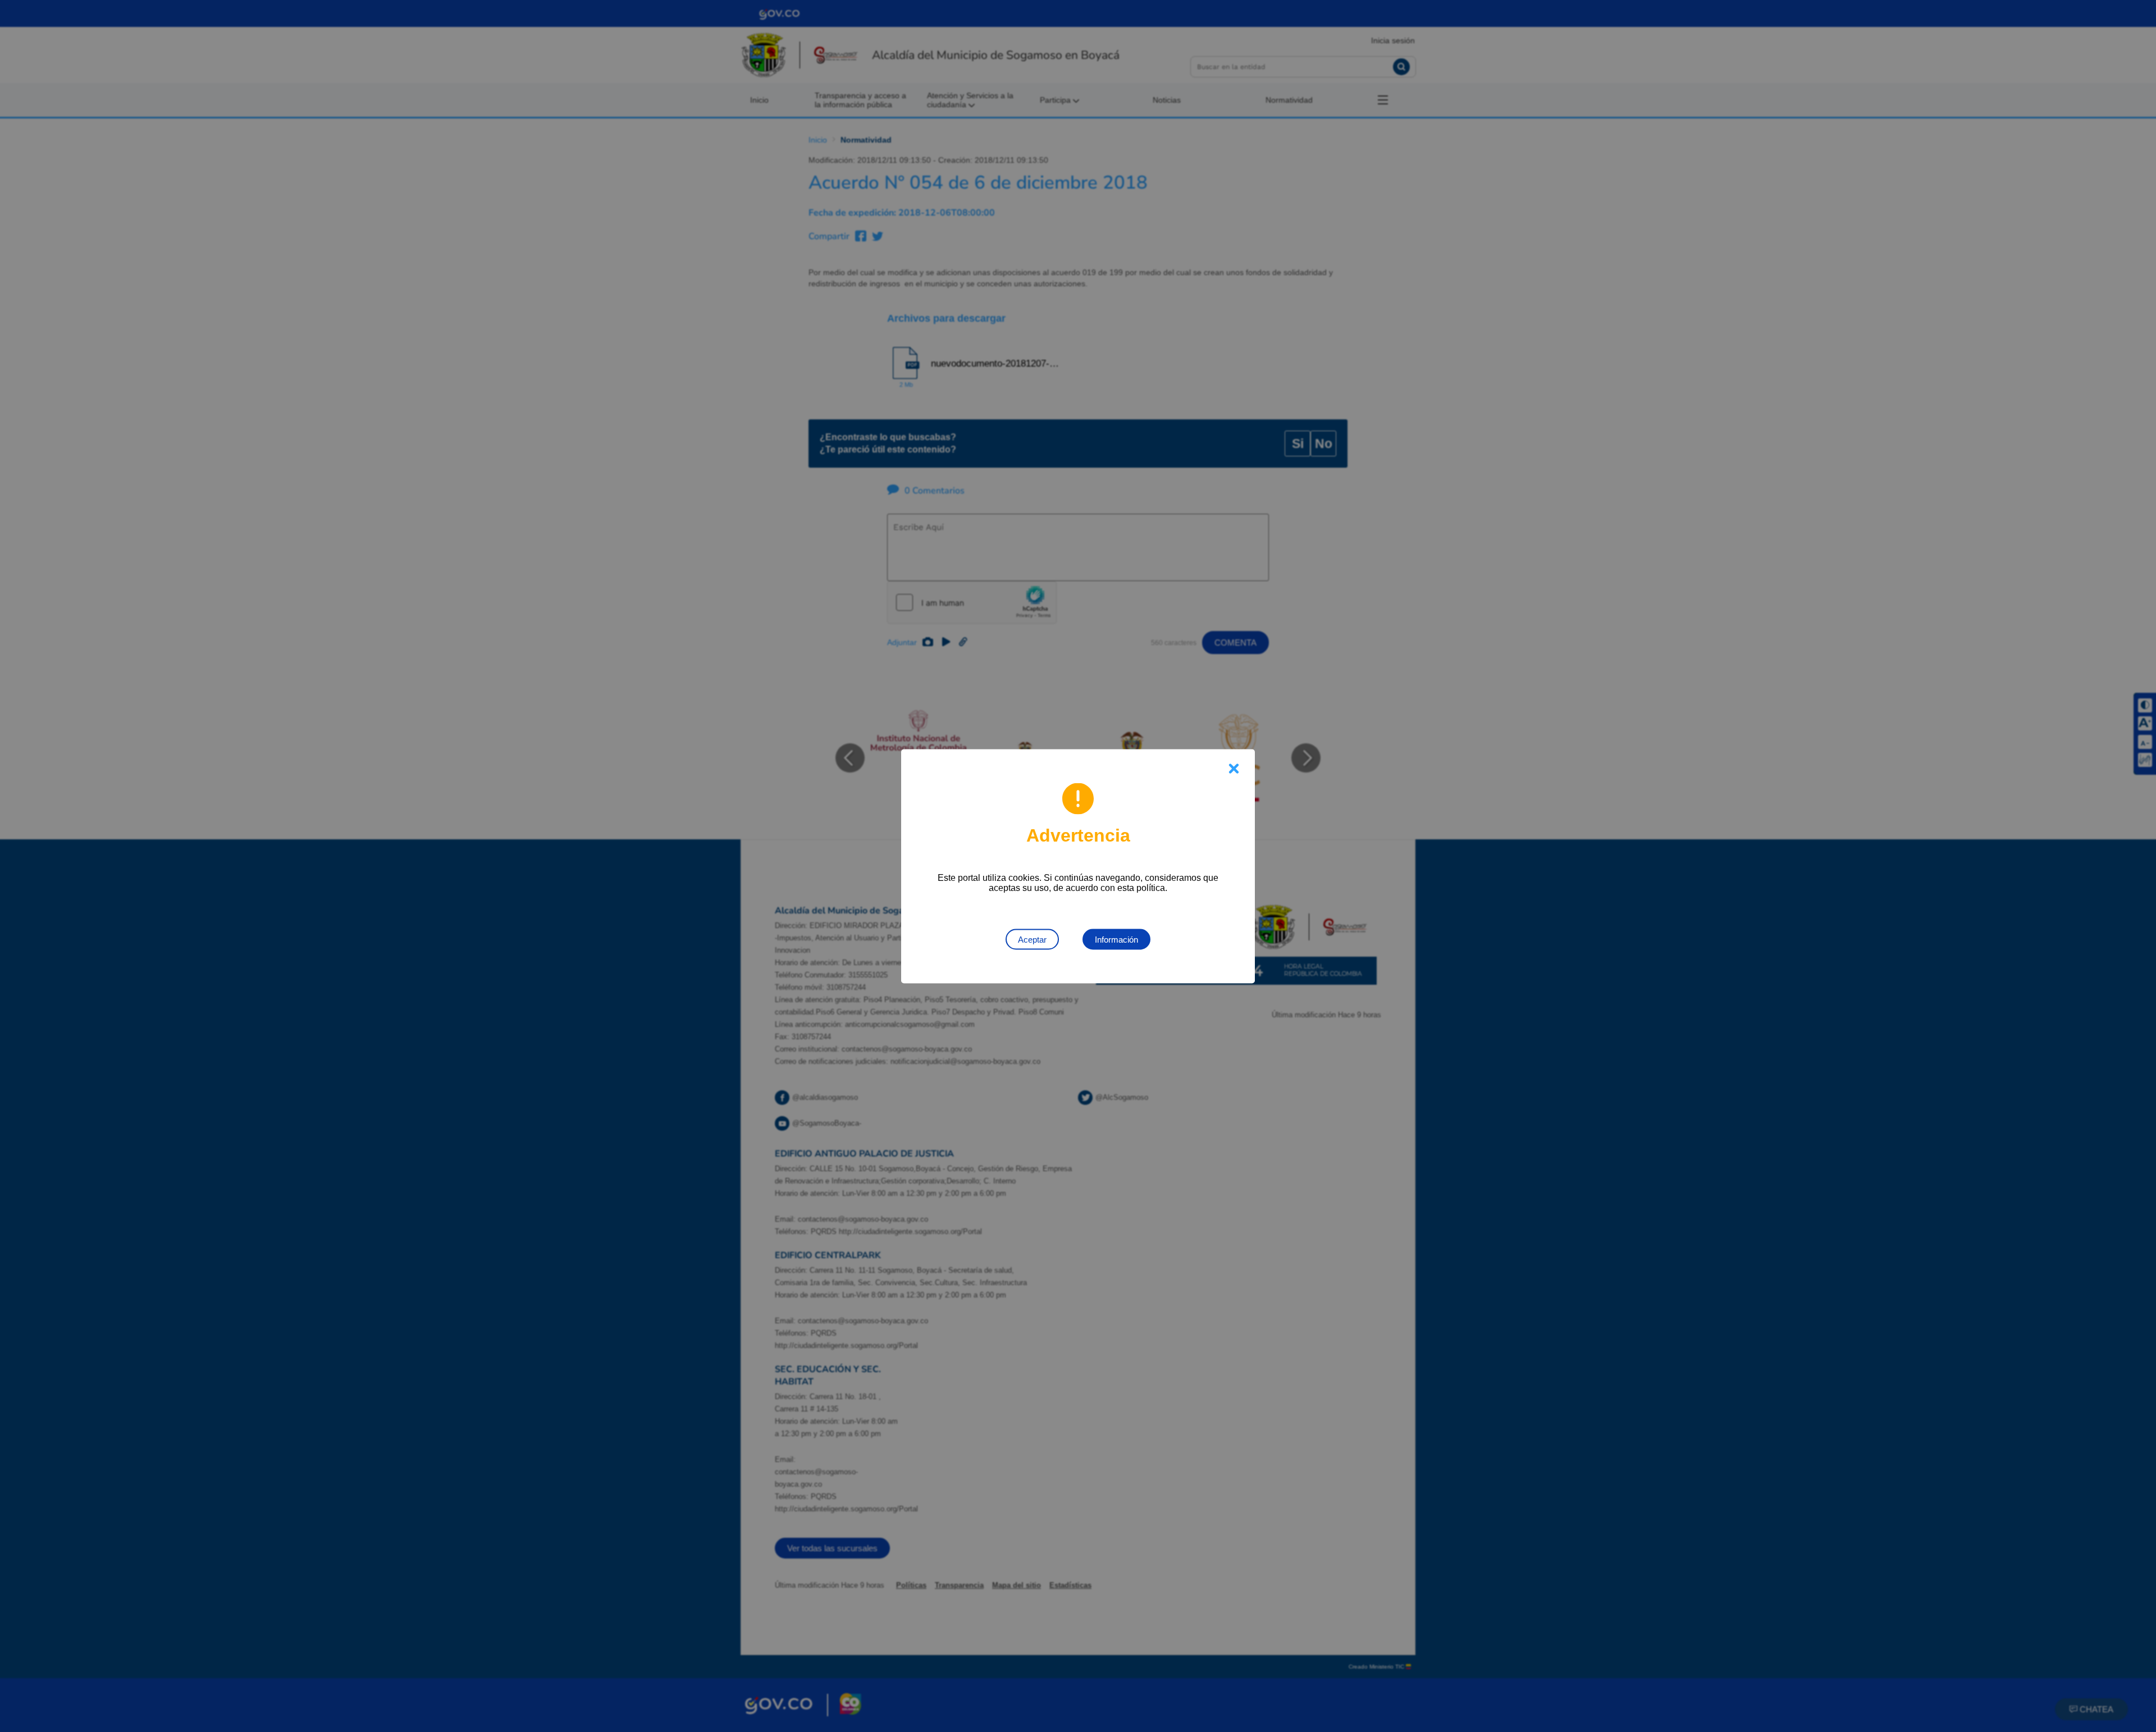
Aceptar (1032, 939)
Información (1116, 939)
